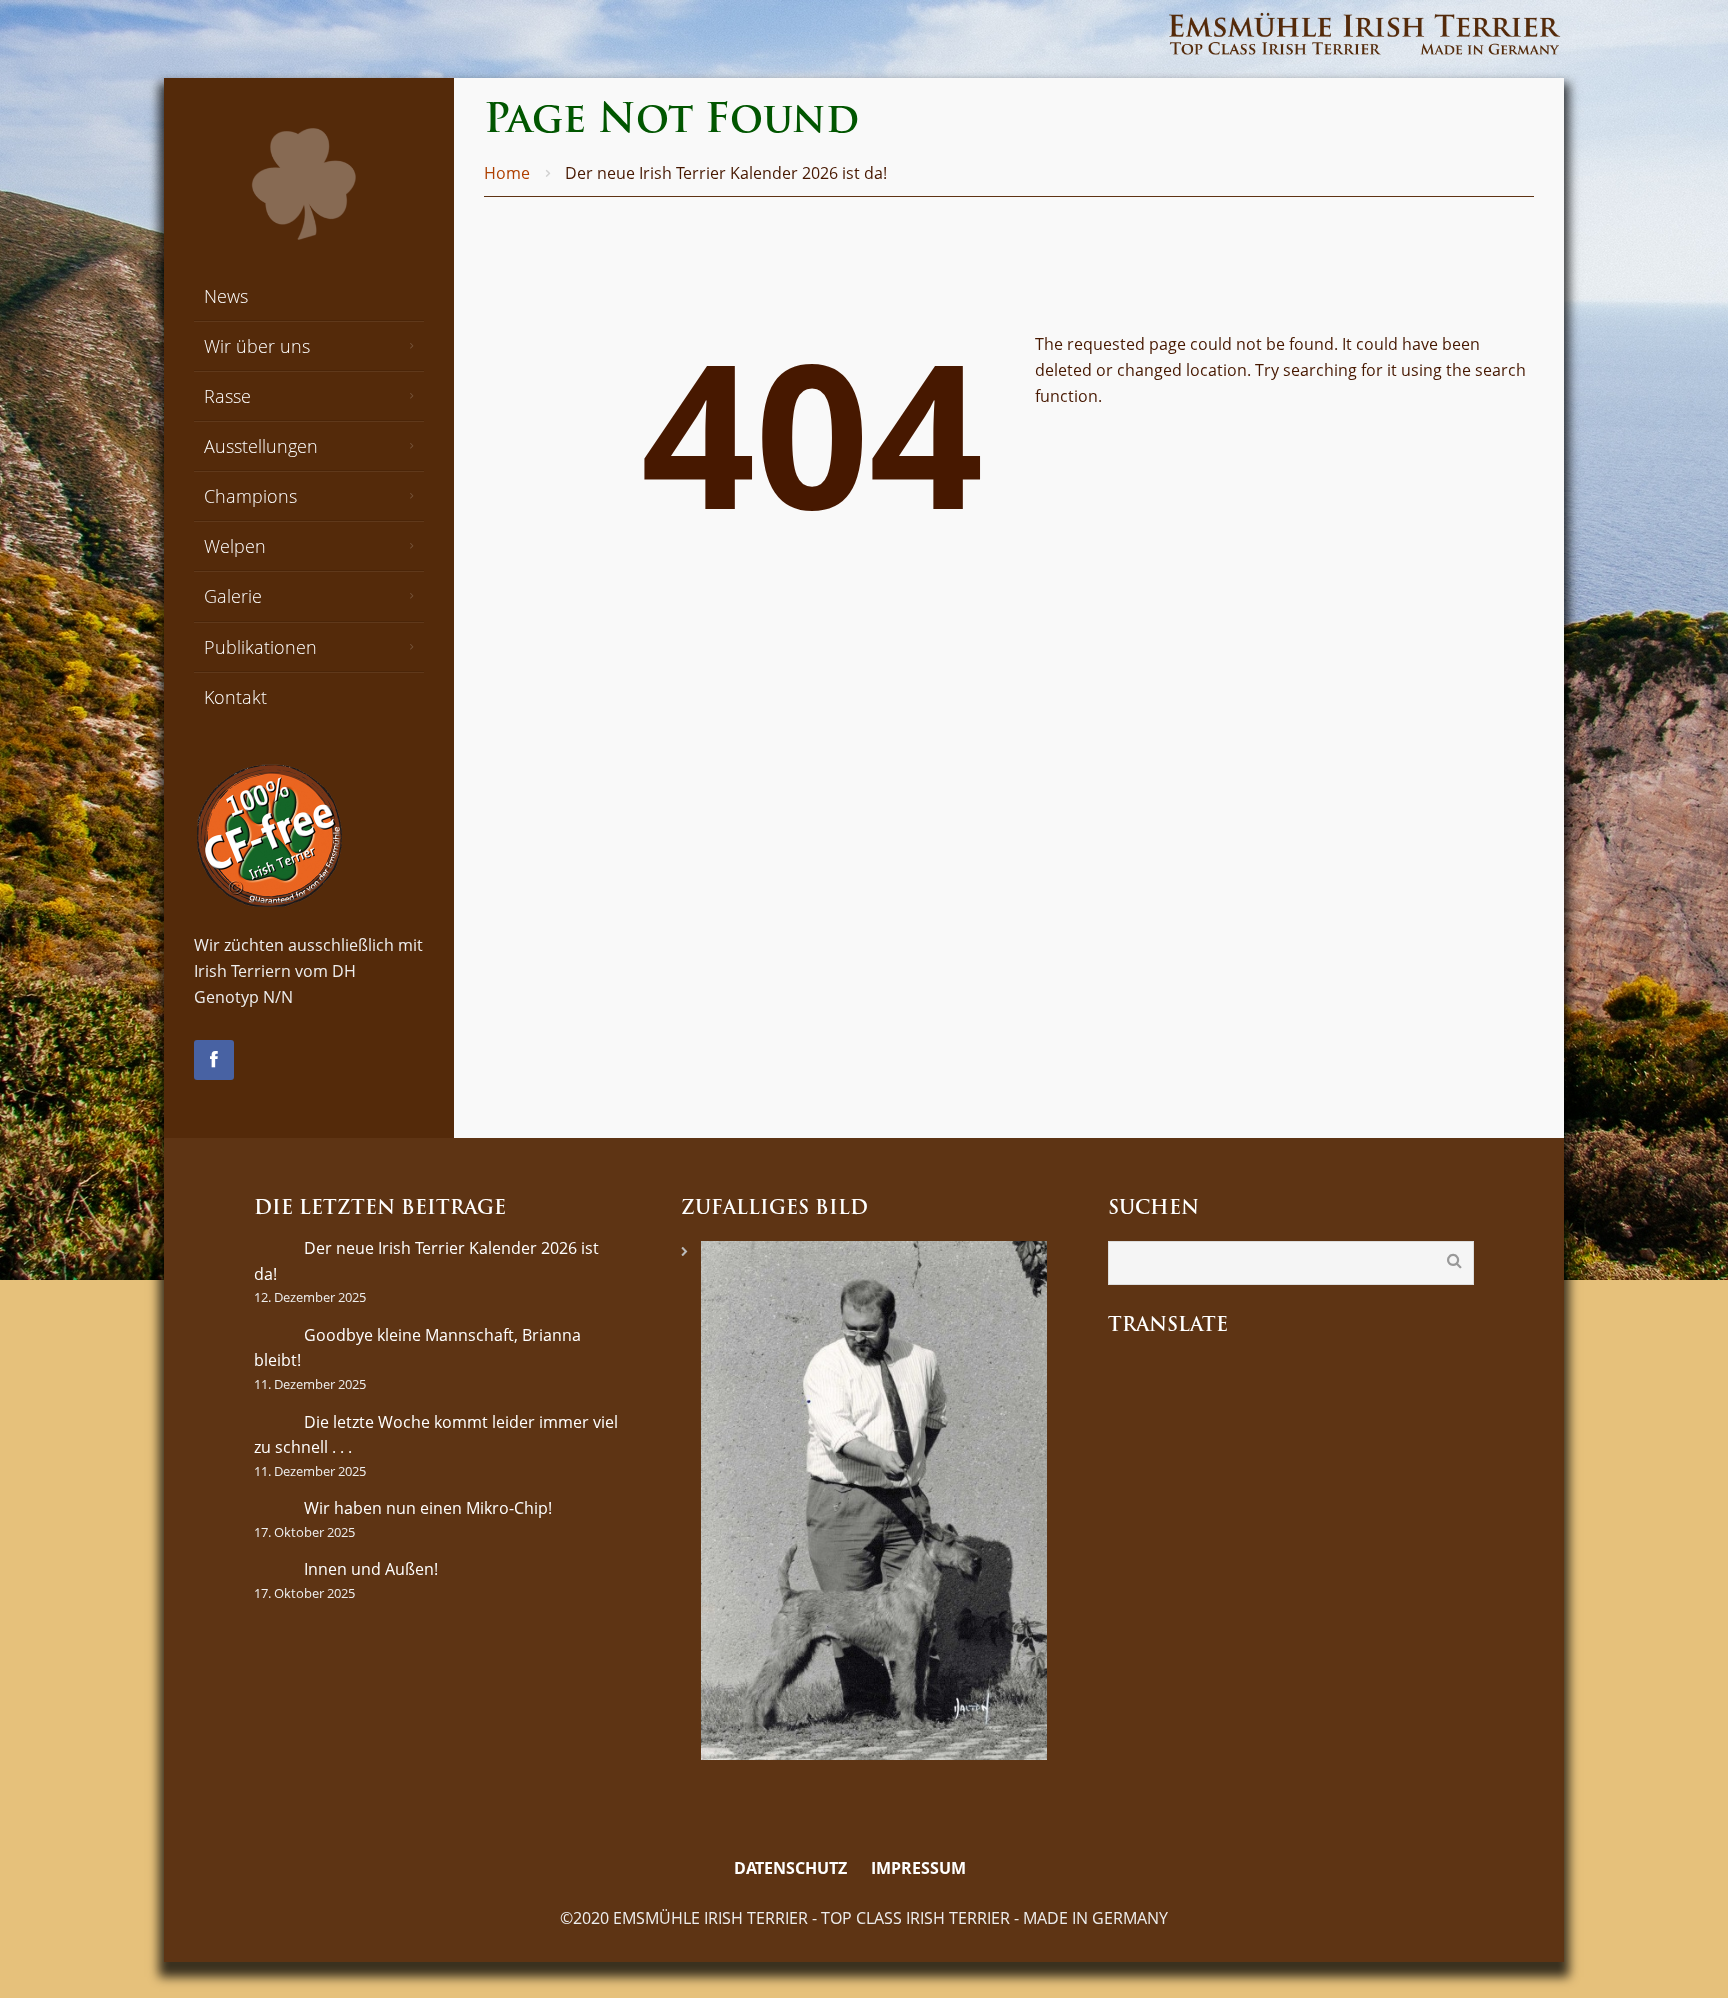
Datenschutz (790, 1868)
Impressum (918, 1868)
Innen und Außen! (371, 1569)
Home (507, 173)
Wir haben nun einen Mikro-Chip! (428, 1508)
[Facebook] (214, 1060)
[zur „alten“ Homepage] (992, 1869)
